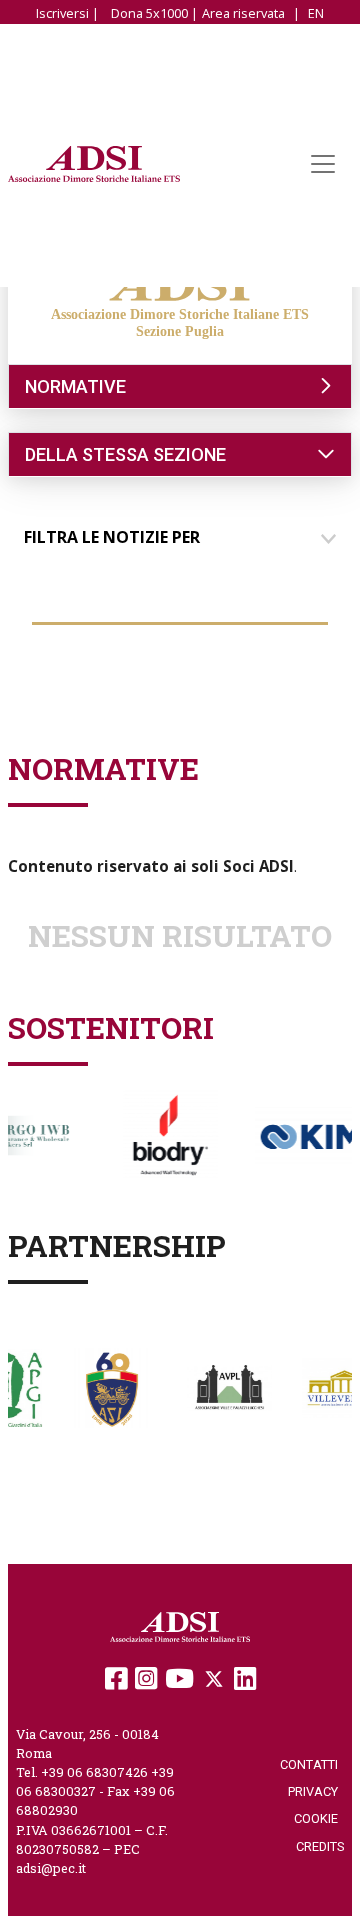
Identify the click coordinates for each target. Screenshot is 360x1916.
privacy (316, 1791)
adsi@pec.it (51, 1868)
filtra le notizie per (112, 537)
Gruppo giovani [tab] (258, 677)
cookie (319, 1818)
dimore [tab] (72, 642)
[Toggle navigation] (323, 164)
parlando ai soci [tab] (104, 677)
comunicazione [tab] (183, 642)
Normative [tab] (75, 386)
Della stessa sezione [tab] (125, 454)
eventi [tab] (291, 642)
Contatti (312, 1764)
